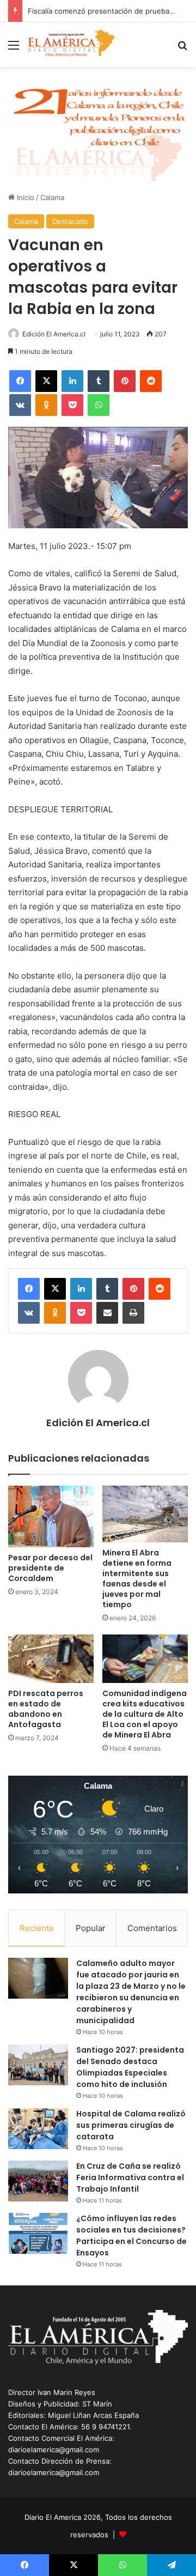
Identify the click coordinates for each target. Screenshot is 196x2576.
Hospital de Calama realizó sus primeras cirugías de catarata (131, 2125)
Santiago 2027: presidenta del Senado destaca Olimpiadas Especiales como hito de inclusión (130, 2067)
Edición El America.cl (54, 334)
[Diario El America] (71, 45)
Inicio (24, 197)
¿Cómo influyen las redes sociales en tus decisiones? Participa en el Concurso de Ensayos (131, 2236)
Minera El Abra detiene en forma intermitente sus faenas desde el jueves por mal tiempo (137, 1579)
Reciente (37, 1928)
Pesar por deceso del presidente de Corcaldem (50, 1568)
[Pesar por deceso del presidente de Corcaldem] (51, 1517)
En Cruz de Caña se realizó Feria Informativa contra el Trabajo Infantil (130, 2177)
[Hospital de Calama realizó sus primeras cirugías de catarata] (38, 2129)
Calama (52, 197)
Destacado (70, 221)
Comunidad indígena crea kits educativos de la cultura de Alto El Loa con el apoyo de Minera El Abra (145, 1714)
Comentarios (152, 1928)
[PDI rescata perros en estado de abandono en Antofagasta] (51, 1659)
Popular (91, 1928)
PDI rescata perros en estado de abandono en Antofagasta (46, 1709)
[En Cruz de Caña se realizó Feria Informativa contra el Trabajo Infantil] (38, 2181)
